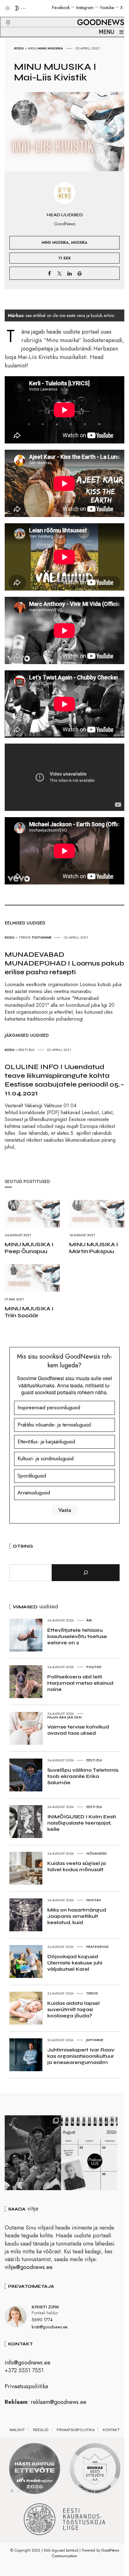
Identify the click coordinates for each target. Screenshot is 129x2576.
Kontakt (111, 2430)
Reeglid (41, 2430)
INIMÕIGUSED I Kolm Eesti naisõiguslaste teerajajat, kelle (82, 1823)
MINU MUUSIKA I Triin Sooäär (29, 1312)
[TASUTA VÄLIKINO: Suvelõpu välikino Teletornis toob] (33, 2153)
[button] (4, 15)
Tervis (25, 937)
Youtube (107, 8)
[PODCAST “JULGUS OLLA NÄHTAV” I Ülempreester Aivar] (89, 2153)
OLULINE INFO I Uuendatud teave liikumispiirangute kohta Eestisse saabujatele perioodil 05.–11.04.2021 (64, 1080)
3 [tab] (25, 2491)
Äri (89, 1620)
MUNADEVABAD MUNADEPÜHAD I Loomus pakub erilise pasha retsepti (64, 963)
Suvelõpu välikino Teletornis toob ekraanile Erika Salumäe (83, 1776)
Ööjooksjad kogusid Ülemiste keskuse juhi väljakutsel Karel (75, 1963)
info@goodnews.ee (28, 2363)
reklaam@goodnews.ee (59, 2402)
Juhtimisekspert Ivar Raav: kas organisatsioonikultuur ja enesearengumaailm (81, 2056)
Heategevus (97, 1947)
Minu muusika (50, 48)
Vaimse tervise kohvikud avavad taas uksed (78, 1730)
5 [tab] (37, 2491)
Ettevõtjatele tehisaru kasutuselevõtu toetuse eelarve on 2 (77, 1636)
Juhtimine (95, 2040)
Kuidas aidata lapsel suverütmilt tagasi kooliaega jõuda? (73, 2009)
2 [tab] (18, 2491)
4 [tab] (31, 2491)
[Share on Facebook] (49, 273)
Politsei (94, 1667)
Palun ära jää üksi (64, 1717)
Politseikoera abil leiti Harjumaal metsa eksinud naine (80, 1683)
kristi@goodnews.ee (49, 2327)
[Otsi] (86, 1573)
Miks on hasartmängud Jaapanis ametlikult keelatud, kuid (77, 1916)
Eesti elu (26, 1050)
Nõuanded (97, 1853)
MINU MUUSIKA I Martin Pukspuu (94, 1248)
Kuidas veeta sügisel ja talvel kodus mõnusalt (77, 1866)
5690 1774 (42, 2320)
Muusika (79, 242)
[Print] (80, 273)
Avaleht (17, 2430)
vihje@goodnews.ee (29, 2267)
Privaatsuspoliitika (26, 2386)
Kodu (19, 48)
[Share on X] (59, 273)
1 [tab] (12, 2491)
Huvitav (94, 1900)
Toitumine (41, 937)
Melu (32, 48)
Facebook (61, 8)
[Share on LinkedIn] (70, 273)
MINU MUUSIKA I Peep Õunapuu (29, 1248)
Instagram (85, 8)
